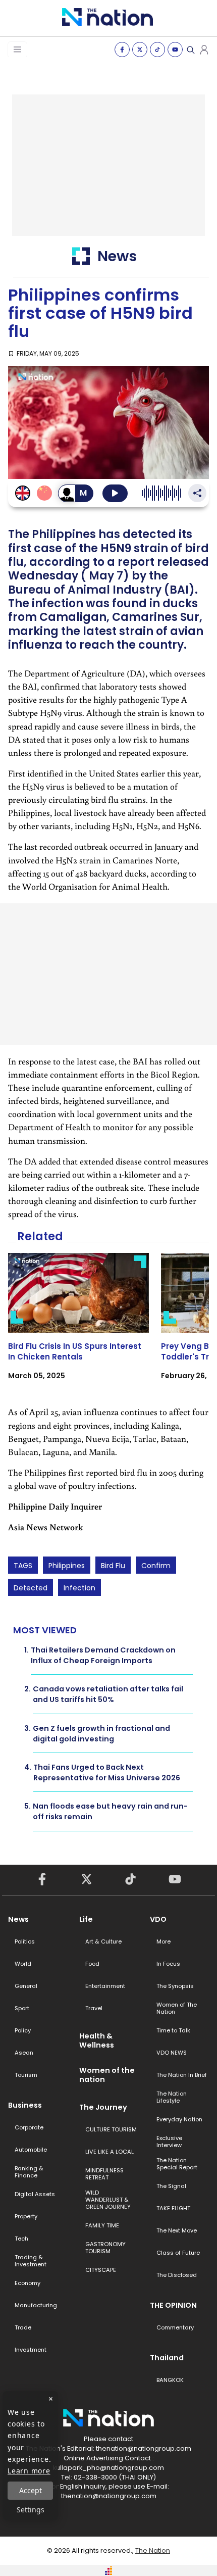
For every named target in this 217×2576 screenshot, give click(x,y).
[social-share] (122, 50)
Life (86, 1919)
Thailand (167, 2358)
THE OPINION (173, 2305)
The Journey (103, 2107)
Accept (31, 2490)
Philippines (67, 1566)
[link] (78, 1325)
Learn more (29, 2471)
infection (79, 1588)
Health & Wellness (97, 2040)
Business (25, 2105)
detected (31, 1588)
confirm (156, 1566)
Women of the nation (107, 2075)
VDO (158, 1919)
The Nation (153, 2550)
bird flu (113, 1566)
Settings (31, 2510)
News (18, 1919)
